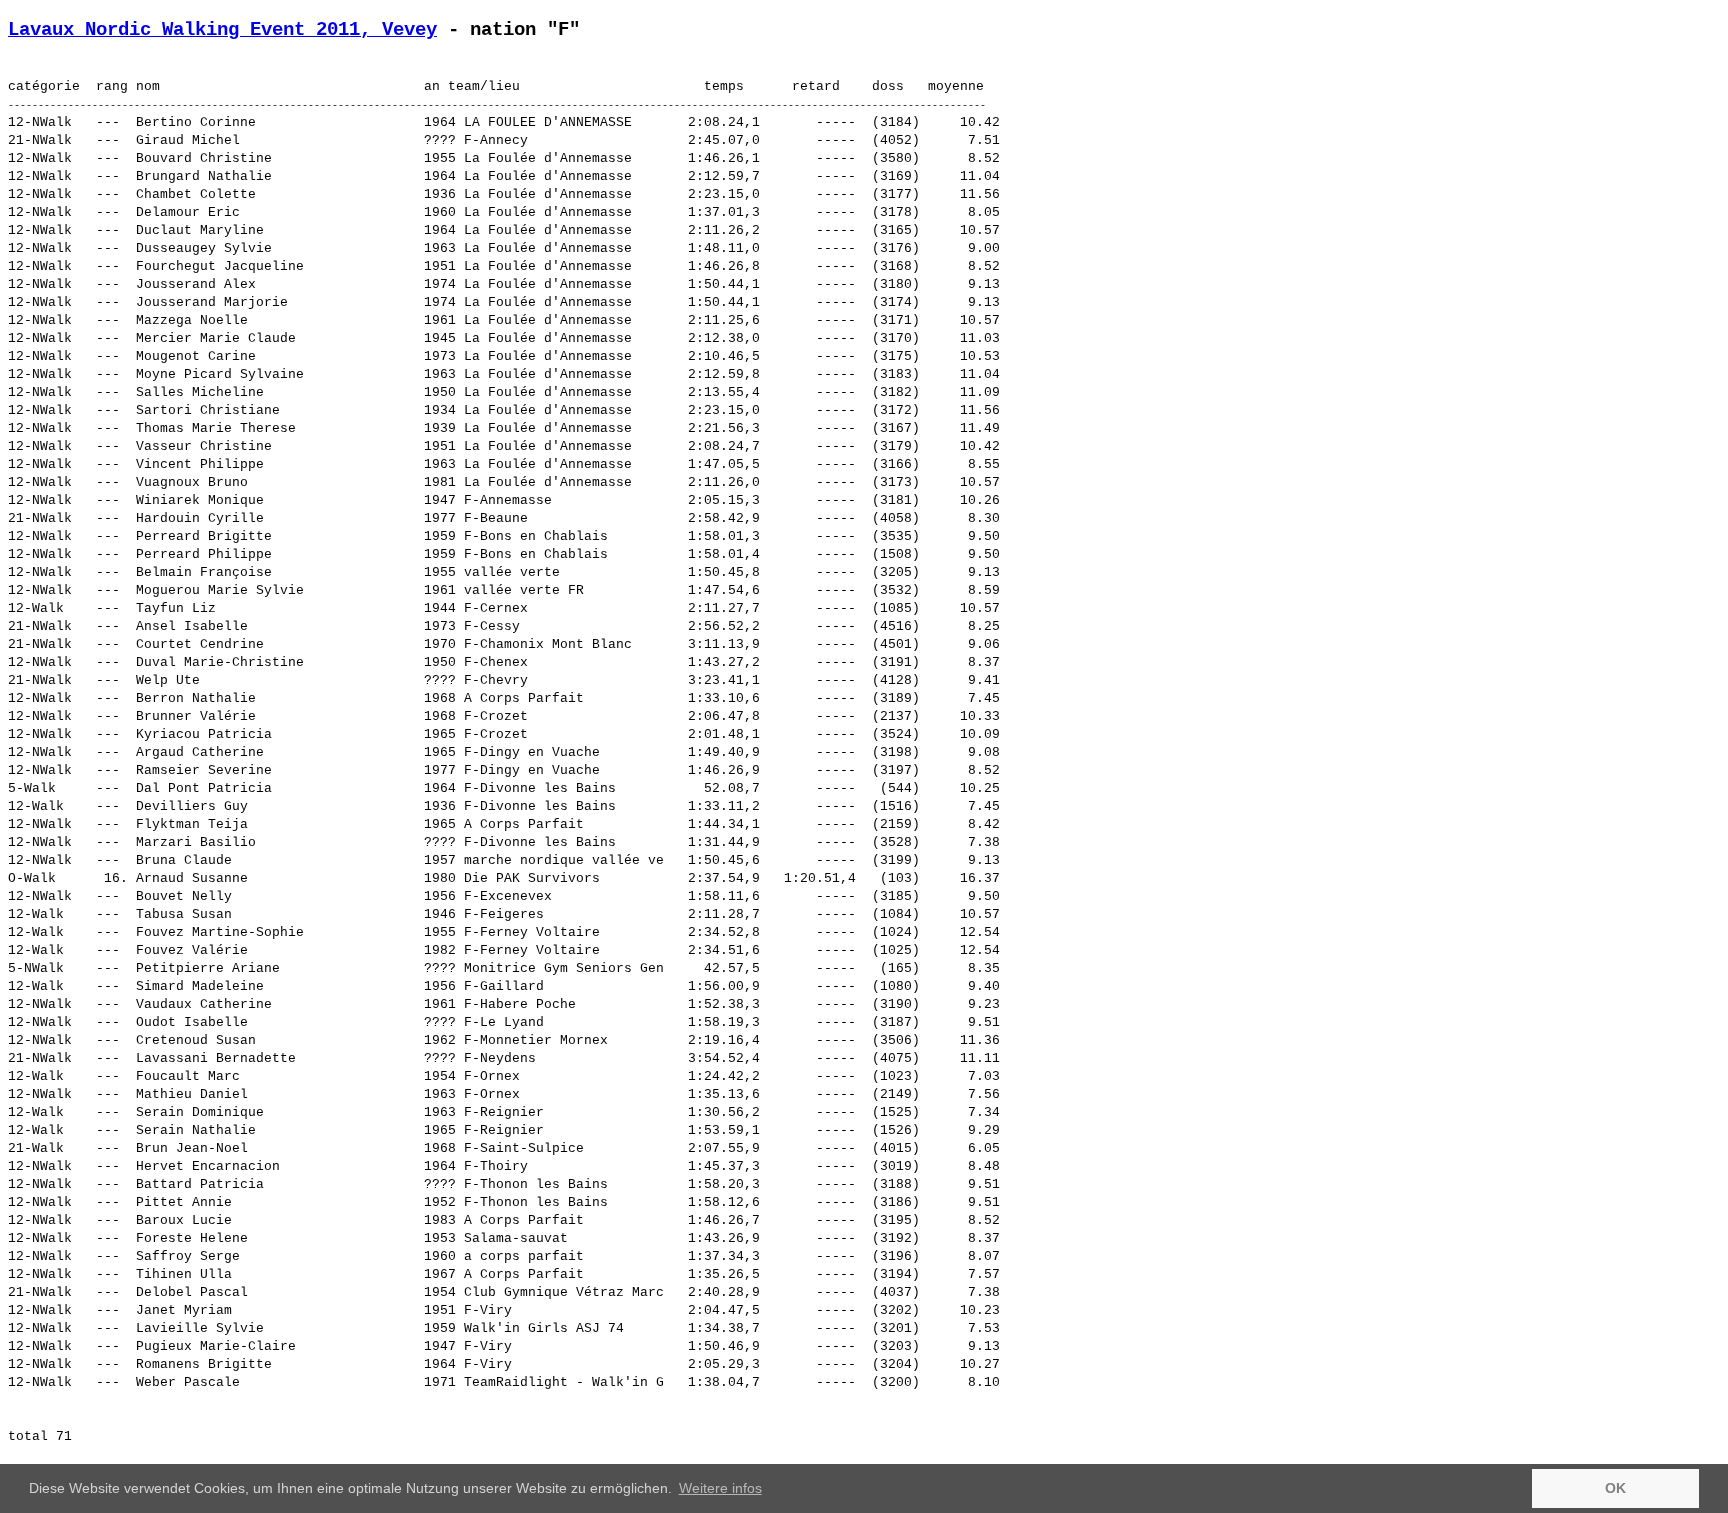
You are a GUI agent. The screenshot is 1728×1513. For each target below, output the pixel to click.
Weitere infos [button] (720, 1488)
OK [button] (1615, 1488)
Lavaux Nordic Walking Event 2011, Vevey (222, 30)
